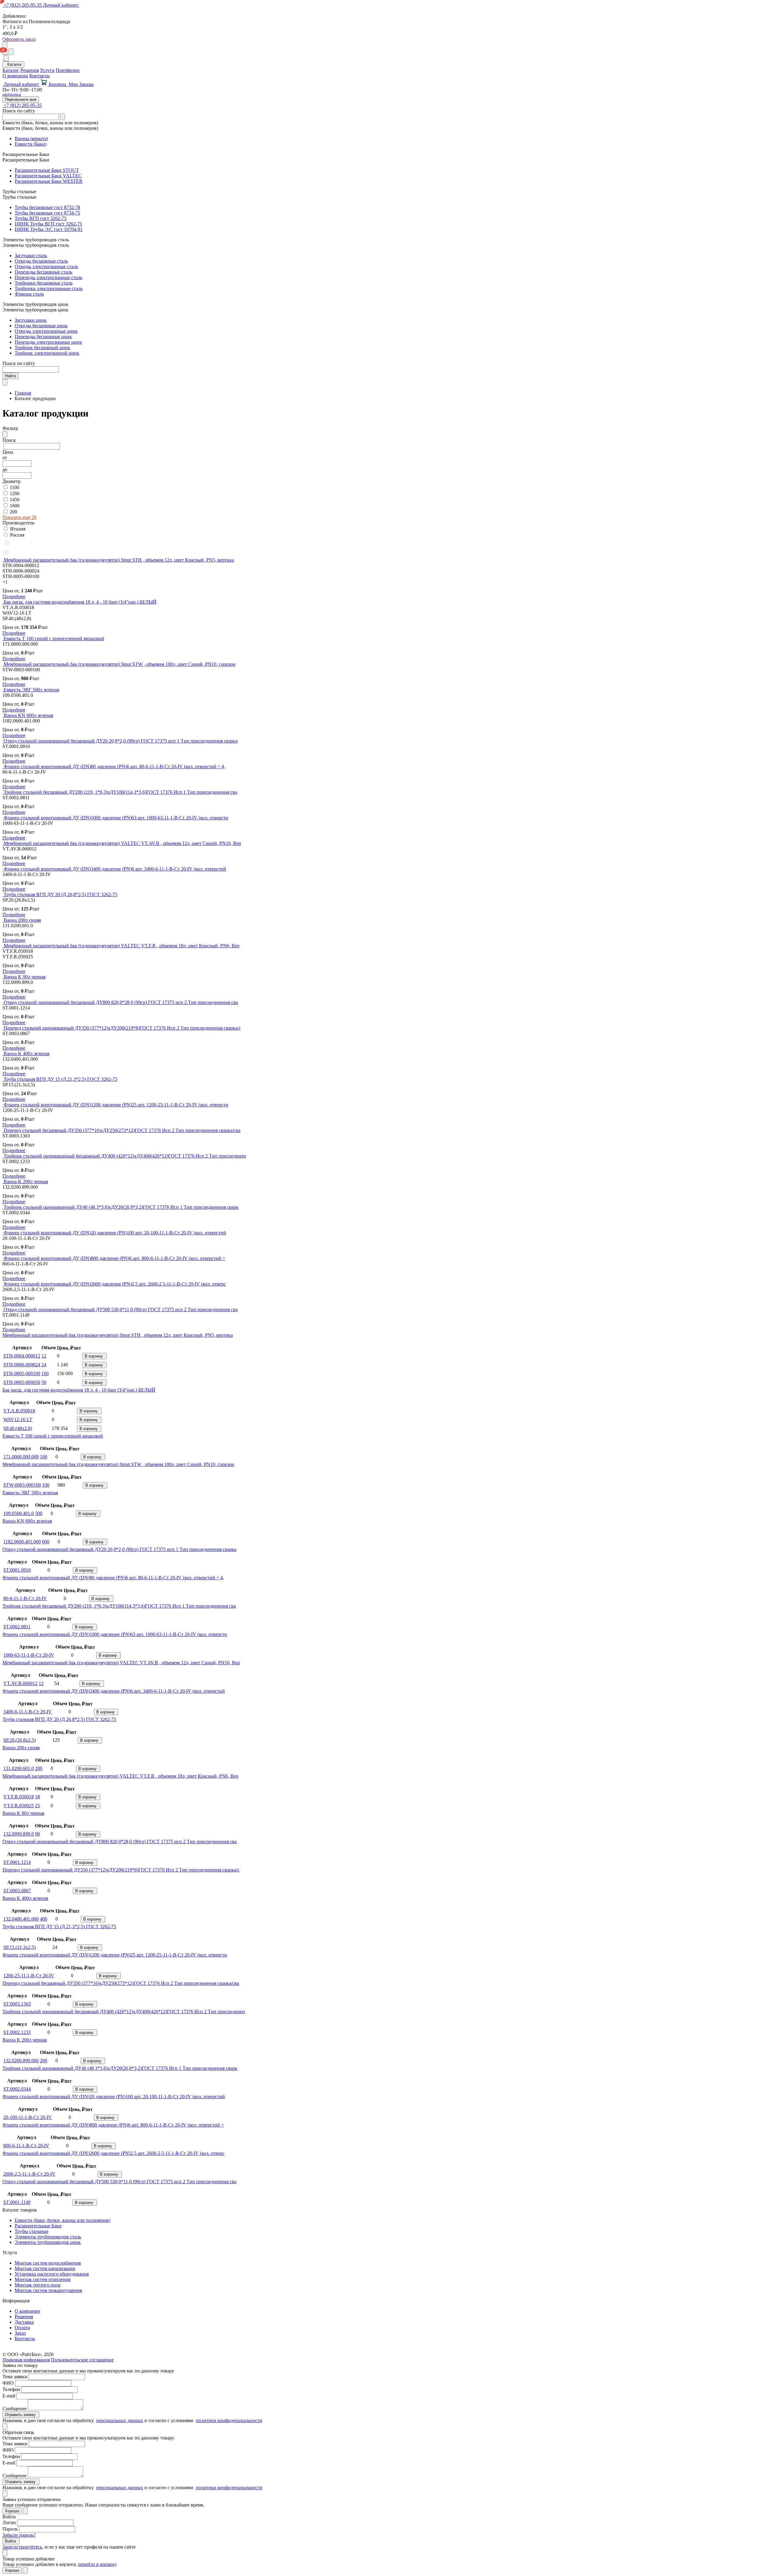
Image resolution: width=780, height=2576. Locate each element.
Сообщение (14, 2409)
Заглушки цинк (31, 320)
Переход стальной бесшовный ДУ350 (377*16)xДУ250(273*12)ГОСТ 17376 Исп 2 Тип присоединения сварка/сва (122, 1130)
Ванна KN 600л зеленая (28, 715)
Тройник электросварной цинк (47, 353)
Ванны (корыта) (31, 138)
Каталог (11, 70)
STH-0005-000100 (22, 1373)
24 (44, 1365)
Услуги (47, 70)
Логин (9, 2523)
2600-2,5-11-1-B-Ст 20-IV (29, 2174)
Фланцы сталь (29, 294)
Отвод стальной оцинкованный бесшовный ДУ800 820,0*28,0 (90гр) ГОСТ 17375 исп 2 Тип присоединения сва (121, 1002)
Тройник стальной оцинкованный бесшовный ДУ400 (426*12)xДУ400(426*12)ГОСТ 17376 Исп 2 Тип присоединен (125, 1156)
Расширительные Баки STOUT (47, 170)
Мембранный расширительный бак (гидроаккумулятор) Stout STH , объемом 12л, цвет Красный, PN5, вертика (119, 560)
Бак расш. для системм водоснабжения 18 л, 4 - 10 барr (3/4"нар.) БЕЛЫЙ (80, 602)
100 (45, 1373)
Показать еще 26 (19, 517)
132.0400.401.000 (21, 1919)
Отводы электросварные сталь (46, 266)
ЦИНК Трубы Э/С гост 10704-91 (49, 229)
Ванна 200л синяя (22, 920)
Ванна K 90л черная (25, 977)
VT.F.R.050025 (19, 1806)
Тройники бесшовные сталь (44, 283)
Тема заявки (15, 2377)
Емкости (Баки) (31, 144)
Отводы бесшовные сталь (41, 261)
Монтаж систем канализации (45, 2268)
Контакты (39, 76)
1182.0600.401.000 (22, 1542)
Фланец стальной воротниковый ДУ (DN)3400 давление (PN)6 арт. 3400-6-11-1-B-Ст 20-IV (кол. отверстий (115, 869)
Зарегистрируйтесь (22, 2547)
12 (44, 1356)
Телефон (11, 2389)
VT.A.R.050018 (19, 1411)
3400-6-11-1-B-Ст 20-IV (28, 1712)
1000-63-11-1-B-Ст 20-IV (29, 1655)
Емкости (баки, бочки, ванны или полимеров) (62, 2220)
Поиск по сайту (19, 111)
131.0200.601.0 (19, 1768)
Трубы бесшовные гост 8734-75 (47, 213)
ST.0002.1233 (17, 2032)
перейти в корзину (97, 2564)
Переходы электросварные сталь (48, 277)
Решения (30, 70)
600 (46, 1542)
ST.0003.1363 (17, 2004)
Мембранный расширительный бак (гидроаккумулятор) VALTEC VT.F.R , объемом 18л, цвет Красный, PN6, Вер (122, 946)
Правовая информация (26, 2360)
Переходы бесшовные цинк (43, 337)
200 (39, 1768)
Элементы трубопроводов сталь (48, 2237)
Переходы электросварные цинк (48, 342)
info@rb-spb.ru (12, 94)
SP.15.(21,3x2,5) (19, 1947)
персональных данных (120, 2420)
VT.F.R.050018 (19, 1797)
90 (37, 1834)
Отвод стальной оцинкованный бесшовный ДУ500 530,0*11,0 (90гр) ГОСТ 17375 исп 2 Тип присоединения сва (121, 1309)
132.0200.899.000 (21, 2061)
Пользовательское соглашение (82, 2360)
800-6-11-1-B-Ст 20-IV (26, 2146)
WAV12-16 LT (18, 1419)
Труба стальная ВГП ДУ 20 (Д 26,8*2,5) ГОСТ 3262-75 (60, 894)
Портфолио (68, 70)
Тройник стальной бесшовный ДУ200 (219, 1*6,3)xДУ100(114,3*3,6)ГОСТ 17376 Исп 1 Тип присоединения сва (120, 792)
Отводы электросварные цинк (46, 331)
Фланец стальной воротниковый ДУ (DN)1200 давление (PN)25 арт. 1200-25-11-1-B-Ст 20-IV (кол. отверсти (116, 1105)
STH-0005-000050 (22, 1382)
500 (39, 1513)
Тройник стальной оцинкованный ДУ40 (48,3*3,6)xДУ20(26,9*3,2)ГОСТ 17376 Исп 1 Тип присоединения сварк (121, 1207)
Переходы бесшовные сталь (43, 272)
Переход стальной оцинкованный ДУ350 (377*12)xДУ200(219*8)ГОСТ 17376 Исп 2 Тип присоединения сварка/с (122, 1028)
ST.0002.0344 (17, 2089)
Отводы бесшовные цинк (41, 326)
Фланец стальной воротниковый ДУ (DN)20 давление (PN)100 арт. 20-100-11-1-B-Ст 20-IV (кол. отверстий (115, 1233)
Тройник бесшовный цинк (42, 348)
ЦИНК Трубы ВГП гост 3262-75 (48, 224)
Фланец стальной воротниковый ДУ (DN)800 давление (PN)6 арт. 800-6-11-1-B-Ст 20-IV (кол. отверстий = (114, 1258)
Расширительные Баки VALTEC (48, 176)
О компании (15, 76)
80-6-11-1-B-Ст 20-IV (25, 1598)
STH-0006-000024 (22, 1365)
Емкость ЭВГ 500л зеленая (31, 690)
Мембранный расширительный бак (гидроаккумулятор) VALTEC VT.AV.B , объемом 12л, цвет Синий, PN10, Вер (122, 843)
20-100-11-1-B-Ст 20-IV (28, 2117)
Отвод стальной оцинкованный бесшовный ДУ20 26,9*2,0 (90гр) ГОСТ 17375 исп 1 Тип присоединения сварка (121, 741)
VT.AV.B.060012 (20, 1683)
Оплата (22, 2328)
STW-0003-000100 (22, 1485)
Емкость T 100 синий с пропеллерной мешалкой (54, 639)
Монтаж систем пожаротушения (48, 2290)
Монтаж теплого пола (37, 2285)
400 (44, 1919)
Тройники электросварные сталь (49, 288)
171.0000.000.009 (21, 1457)
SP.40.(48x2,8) (18, 1428)
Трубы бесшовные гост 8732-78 (47, 207)
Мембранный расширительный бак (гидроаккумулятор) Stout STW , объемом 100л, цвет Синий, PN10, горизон (120, 664)
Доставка (24, 2322)
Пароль (10, 2529)
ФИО (8, 2383)
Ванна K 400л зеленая (27, 1054)
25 (37, 1806)
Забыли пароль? (19, 2535)
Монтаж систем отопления (43, 2279)
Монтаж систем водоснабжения (48, 2263)
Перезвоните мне (21, 99)
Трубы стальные (32, 2231)
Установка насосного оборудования (52, 2274)
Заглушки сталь (31, 255)
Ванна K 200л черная (26, 1182)
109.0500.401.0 (19, 1513)
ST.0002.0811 (17, 1627)
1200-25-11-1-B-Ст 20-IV (29, 1976)
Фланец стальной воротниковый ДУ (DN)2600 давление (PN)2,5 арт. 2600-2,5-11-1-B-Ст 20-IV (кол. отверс (115, 1284)
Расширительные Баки (38, 2226)
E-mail (9, 2396)
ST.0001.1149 (17, 2202)
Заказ (20, 2333)
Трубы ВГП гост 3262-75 (41, 218)
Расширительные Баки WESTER (49, 181)
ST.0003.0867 (17, 1891)
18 (37, 1797)
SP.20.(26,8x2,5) (19, 1740)
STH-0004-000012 (22, 1356)
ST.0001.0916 (17, 1570)
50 (44, 1382)
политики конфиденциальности (229, 2420)
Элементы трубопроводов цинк (48, 2242)
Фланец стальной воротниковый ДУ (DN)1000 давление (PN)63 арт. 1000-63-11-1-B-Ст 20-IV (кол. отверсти (116, 818)
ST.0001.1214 (17, 1862)
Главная (23, 393)
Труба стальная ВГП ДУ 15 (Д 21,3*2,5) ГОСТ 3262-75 (60, 1079)
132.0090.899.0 (19, 1834)
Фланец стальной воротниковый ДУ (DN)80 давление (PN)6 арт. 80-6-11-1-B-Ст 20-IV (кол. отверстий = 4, (114, 766)
